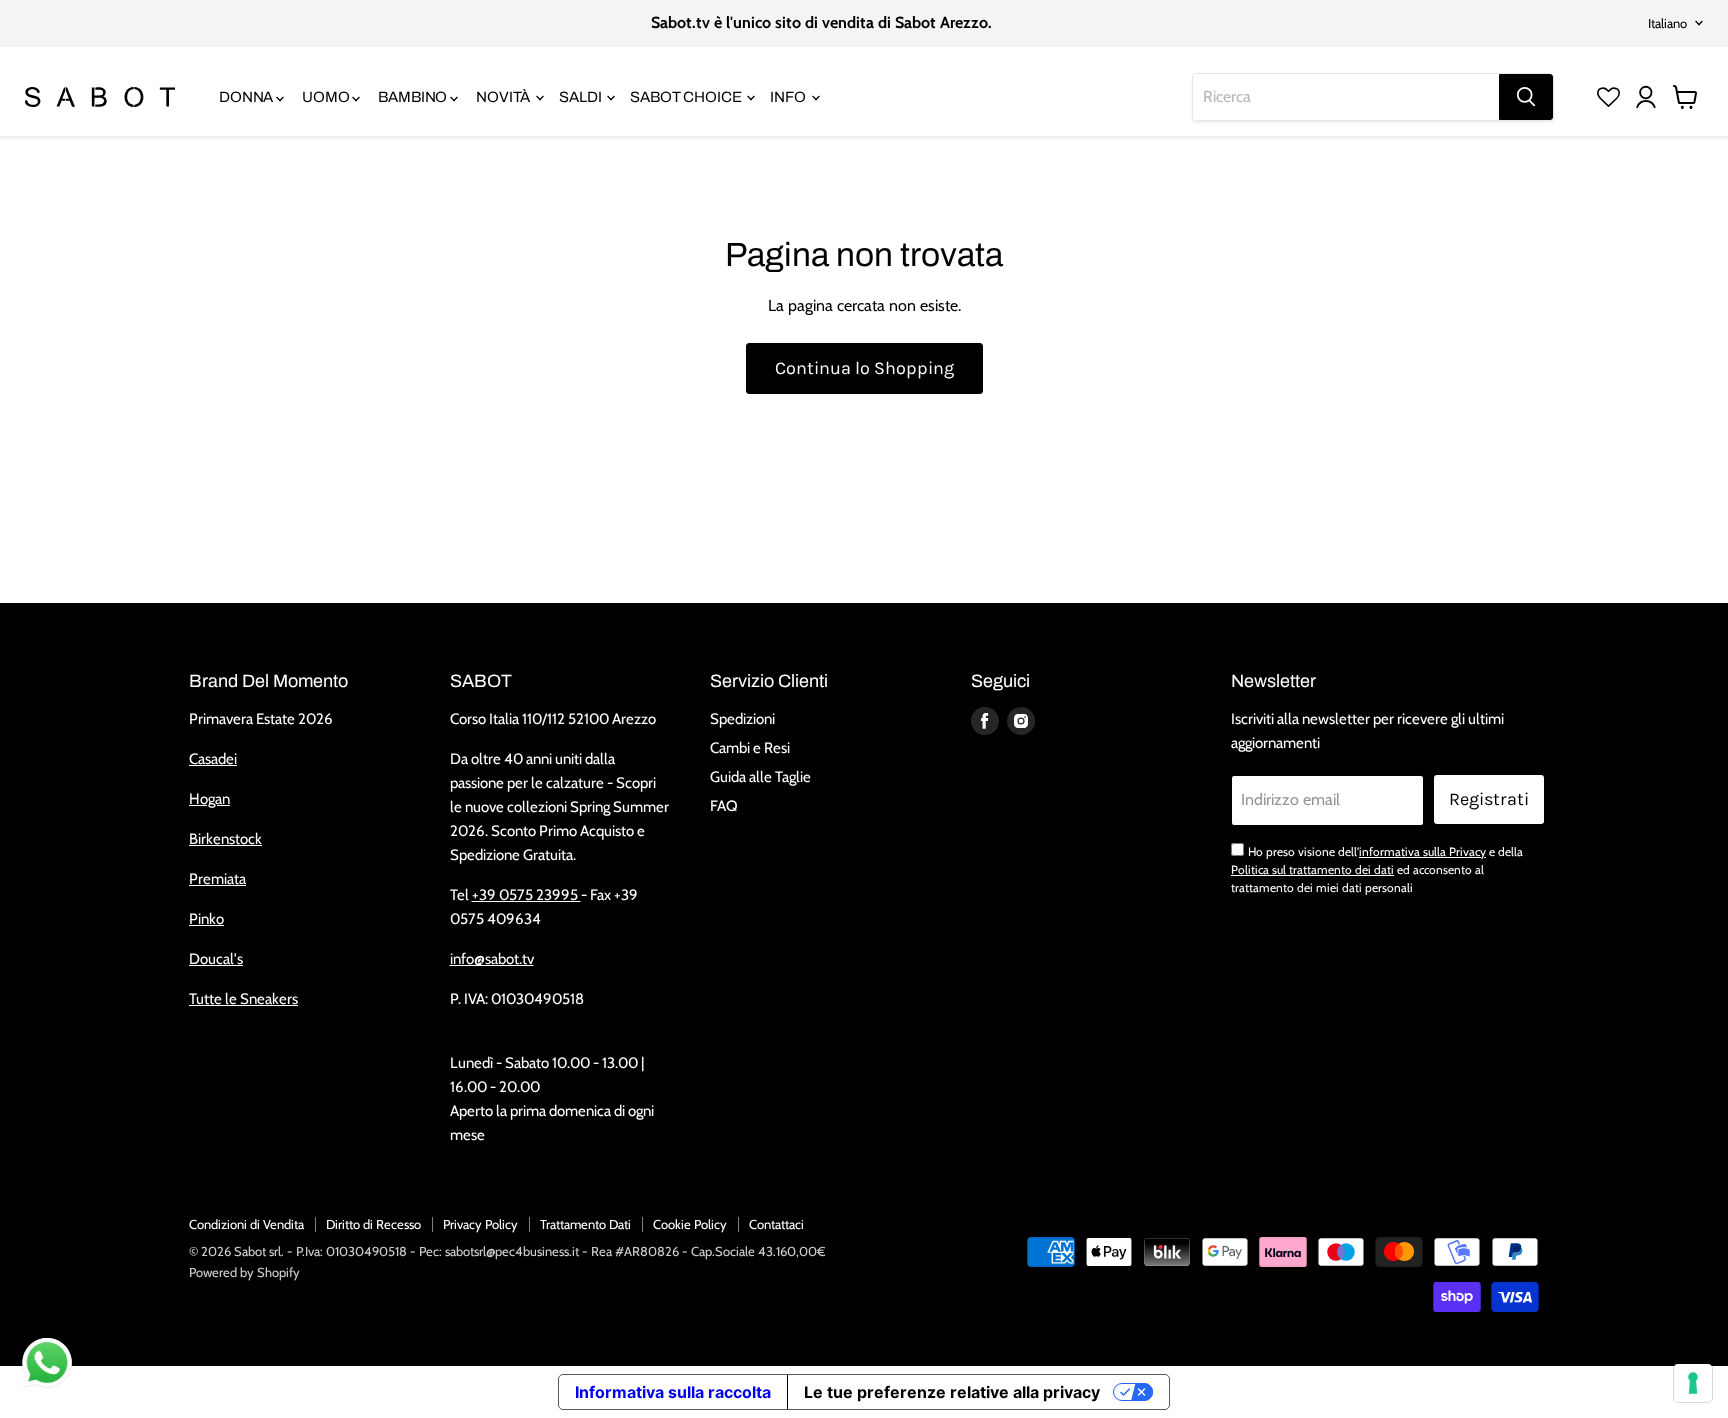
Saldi (581, 97)
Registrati (1489, 799)
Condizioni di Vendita (246, 1224)
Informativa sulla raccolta (673, 1392)
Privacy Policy (480, 1224)
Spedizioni (742, 719)
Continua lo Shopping (864, 368)
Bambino (414, 97)
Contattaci (776, 1224)
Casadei (213, 759)
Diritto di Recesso (373, 1224)
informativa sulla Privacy (1422, 851)
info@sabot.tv (492, 959)
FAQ (724, 806)
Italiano (1667, 23)
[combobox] (1346, 97)
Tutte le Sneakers (243, 999)
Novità (504, 97)
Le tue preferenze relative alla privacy (952, 1392)
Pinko (206, 919)
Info (789, 97)
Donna (247, 97)
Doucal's (216, 959)
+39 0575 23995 (526, 895)
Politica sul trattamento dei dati (1312, 869)
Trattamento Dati (585, 1224)
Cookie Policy (690, 1224)
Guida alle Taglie (760, 777)
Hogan (209, 799)
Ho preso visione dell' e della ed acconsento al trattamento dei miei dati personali (1377, 870)
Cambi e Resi (750, 748)
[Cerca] (1526, 97)
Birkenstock (225, 839)
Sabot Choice (687, 97)
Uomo (327, 97)
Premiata (217, 879)
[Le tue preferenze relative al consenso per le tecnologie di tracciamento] (1693, 1383)
